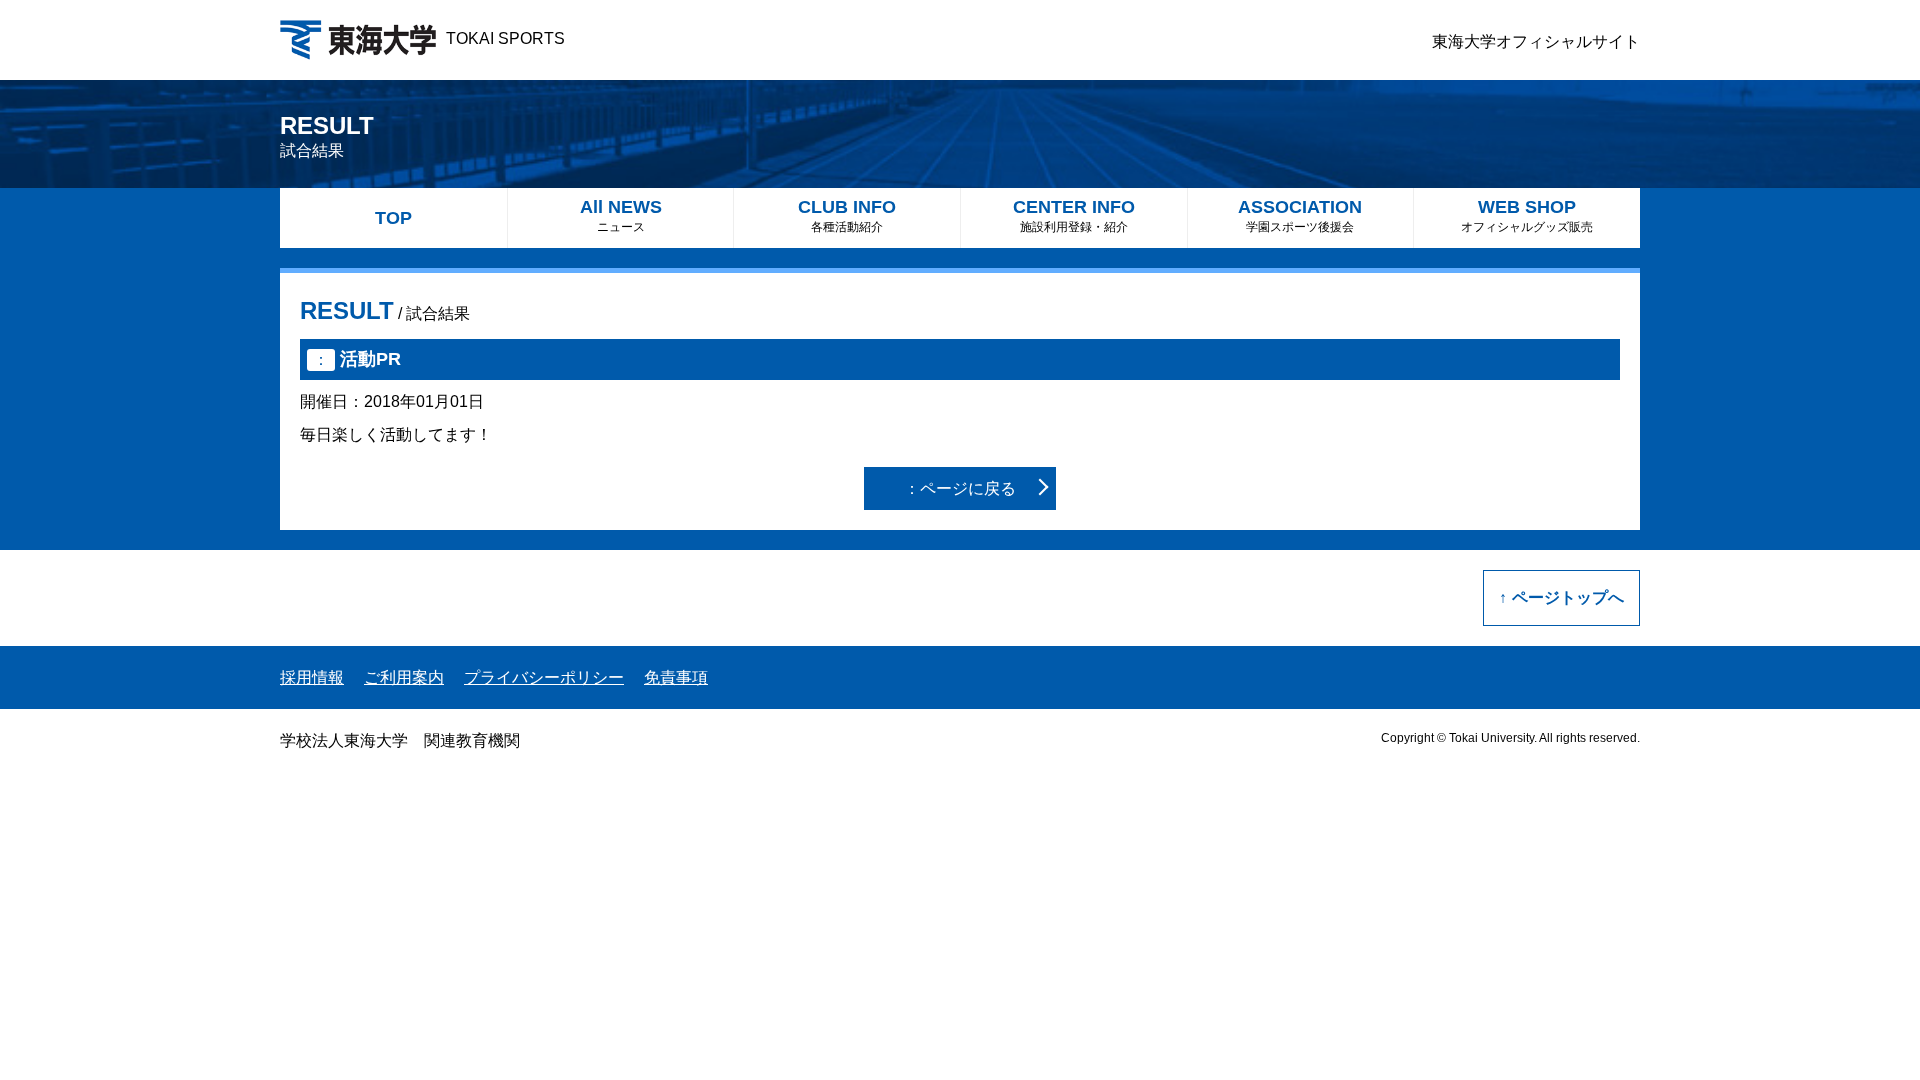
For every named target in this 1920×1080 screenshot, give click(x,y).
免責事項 (676, 677)
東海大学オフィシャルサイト (1536, 41)
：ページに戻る (960, 488)
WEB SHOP (1527, 215)
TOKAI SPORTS (505, 38)
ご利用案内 (404, 677)
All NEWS (621, 215)
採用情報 (312, 677)
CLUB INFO (847, 215)
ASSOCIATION (1300, 215)
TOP (393, 218)
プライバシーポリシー (544, 677)
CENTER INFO (1074, 215)
